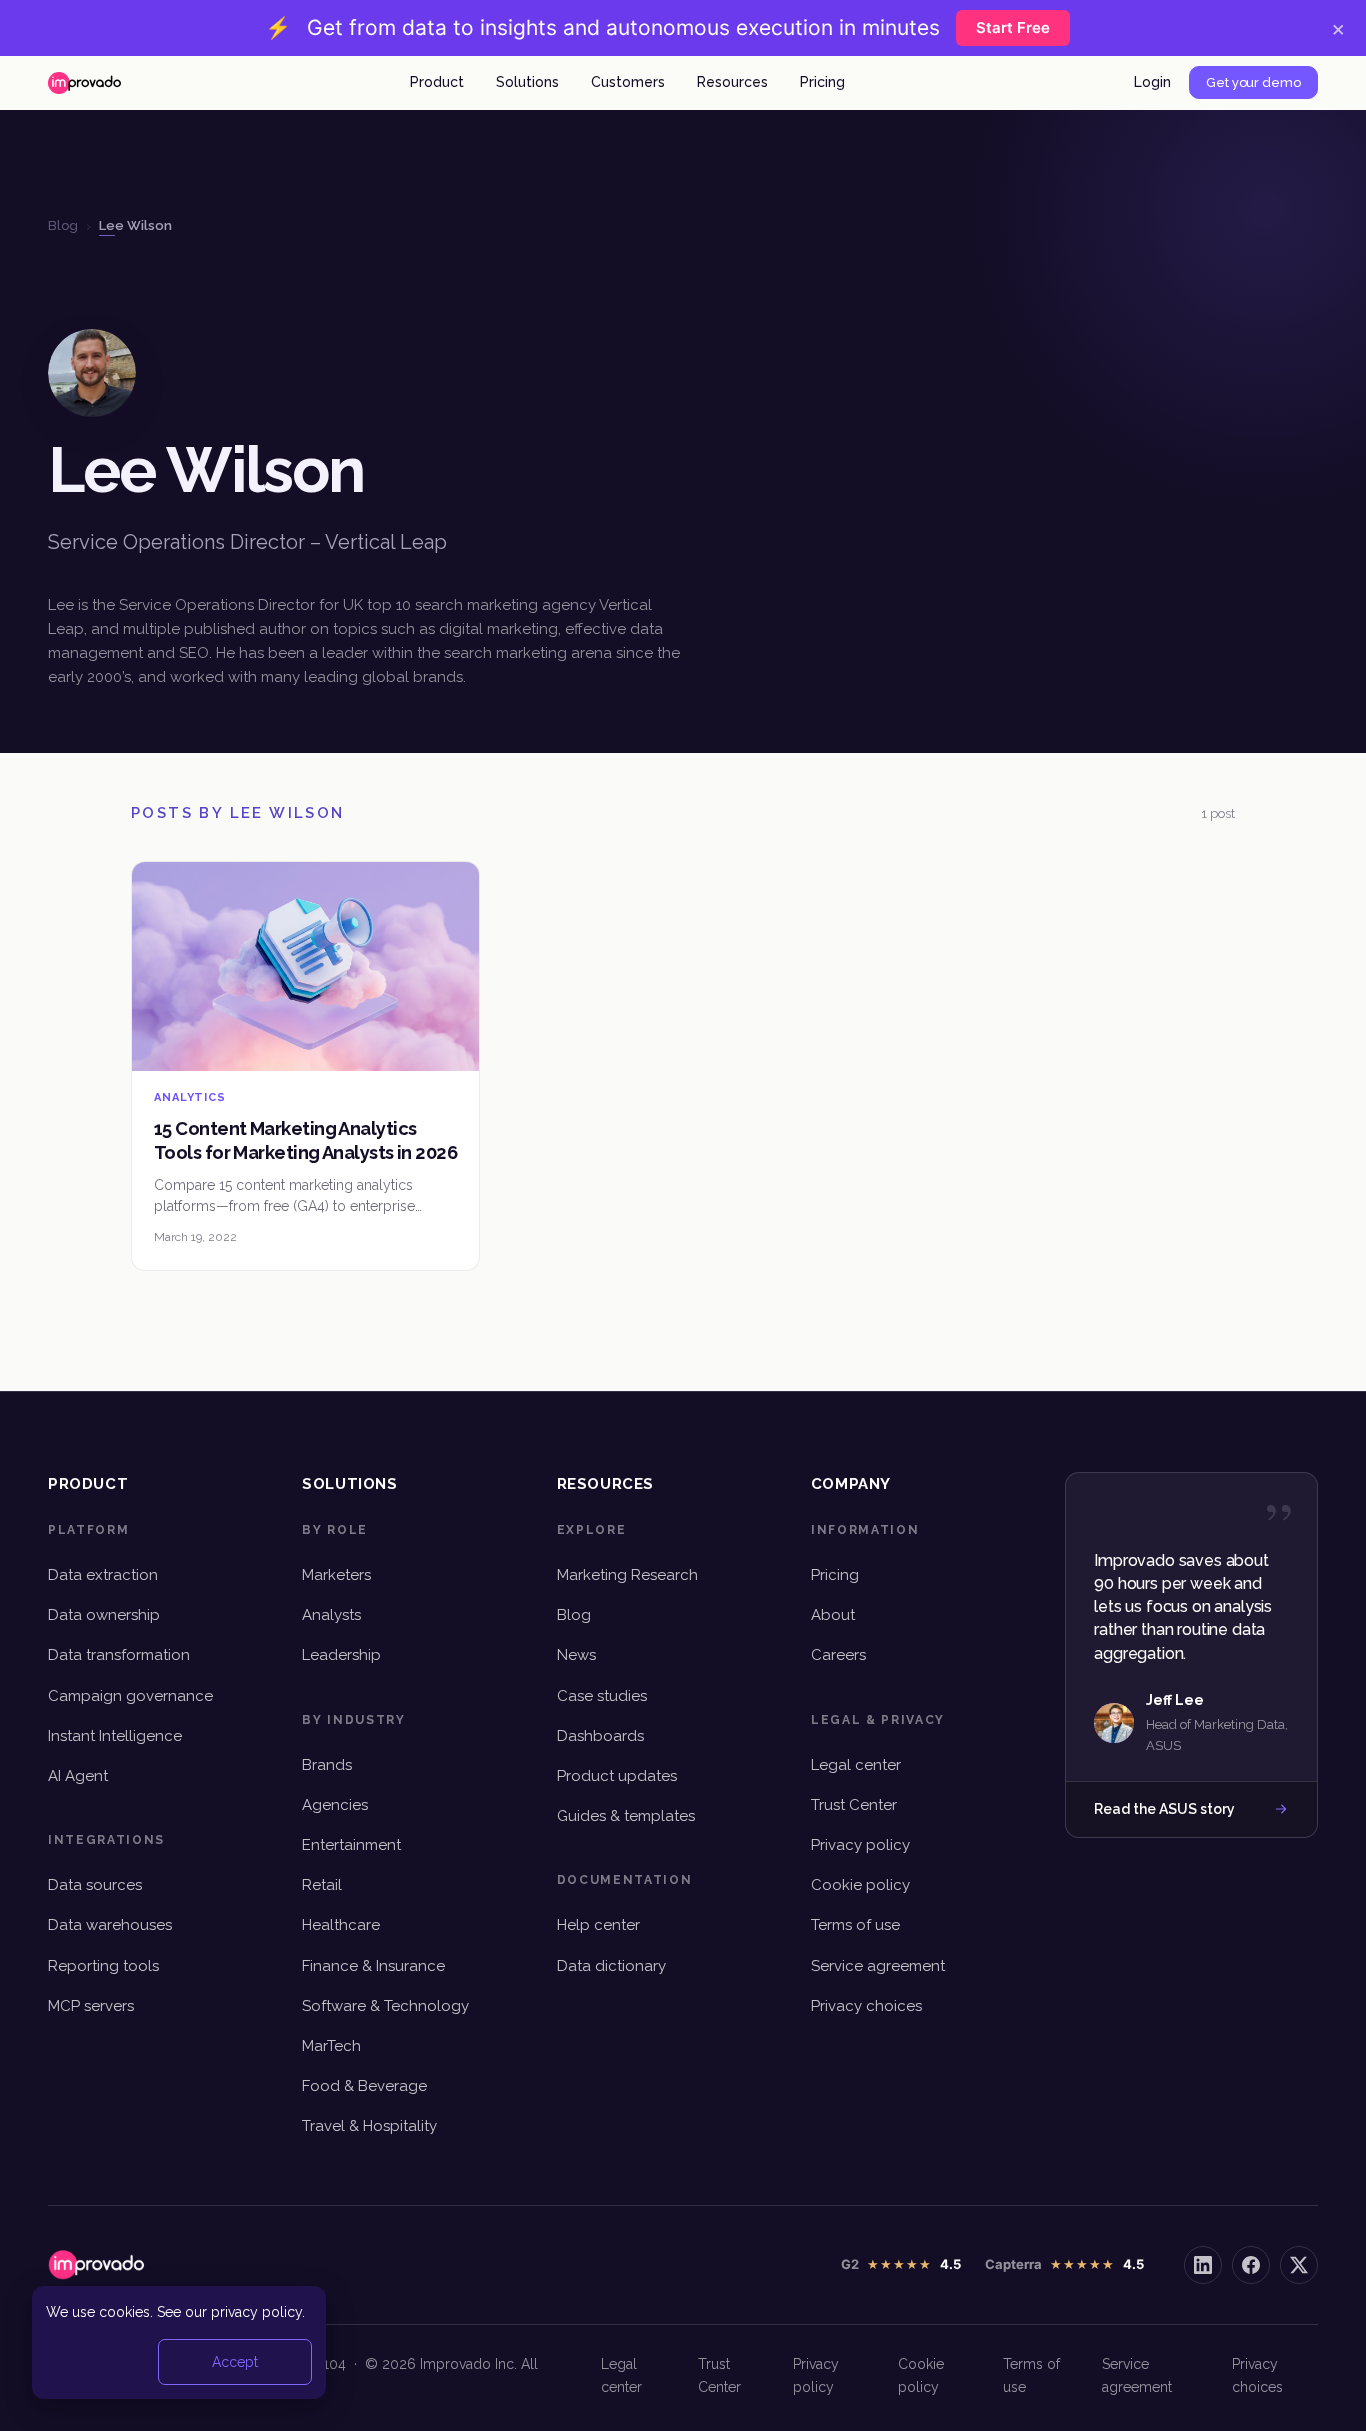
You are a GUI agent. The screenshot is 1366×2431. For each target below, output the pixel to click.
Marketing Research (627, 1575)
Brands (327, 1765)
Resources (732, 82)
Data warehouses (110, 1925)
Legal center (856, 1765)
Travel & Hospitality (369, 2126)
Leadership (341, 1655)
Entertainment (351, 1845)
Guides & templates (626, 1816)
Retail (322, 1885)
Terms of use (855, 1925)
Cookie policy (860, 1885)
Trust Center (854, 1805)
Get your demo (1253, 82)
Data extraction (103, 1575)
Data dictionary (611, 1966)
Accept (235, 2362)
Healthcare (341, 1925)
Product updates (617, 1776)
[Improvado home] (84, 83)
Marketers (336, 1575)
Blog (574, 1615)
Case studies (602, 1696)
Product (437, 82)
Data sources (95, 1885)
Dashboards (600, 1736)
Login (1152, 82)
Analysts (331, 1615)
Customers (628, 82)
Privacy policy (860, 1845)
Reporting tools (103, 1966)
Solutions (527, 82)
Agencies (335, 1805)
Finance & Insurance (373, 1966)
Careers (838, 1655)
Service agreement (878, 1966)
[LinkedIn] (1203, 2265)
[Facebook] (1251, 2265)
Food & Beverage (364, 2086)
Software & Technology (385, 2006)
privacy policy (256, 2312)
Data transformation (119, 1655)
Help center (598, 1925)
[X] (1299, 2265)
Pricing (822, 82)
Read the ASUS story (1164, 1809)
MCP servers (91, 2006)
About (833, 1615)
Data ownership (104, 1615)
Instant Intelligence (115, 1736)
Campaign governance (130, 1696)
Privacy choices (866, 2006)
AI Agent (78, 1776)
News (576, 1655)
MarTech (331, 2046)
